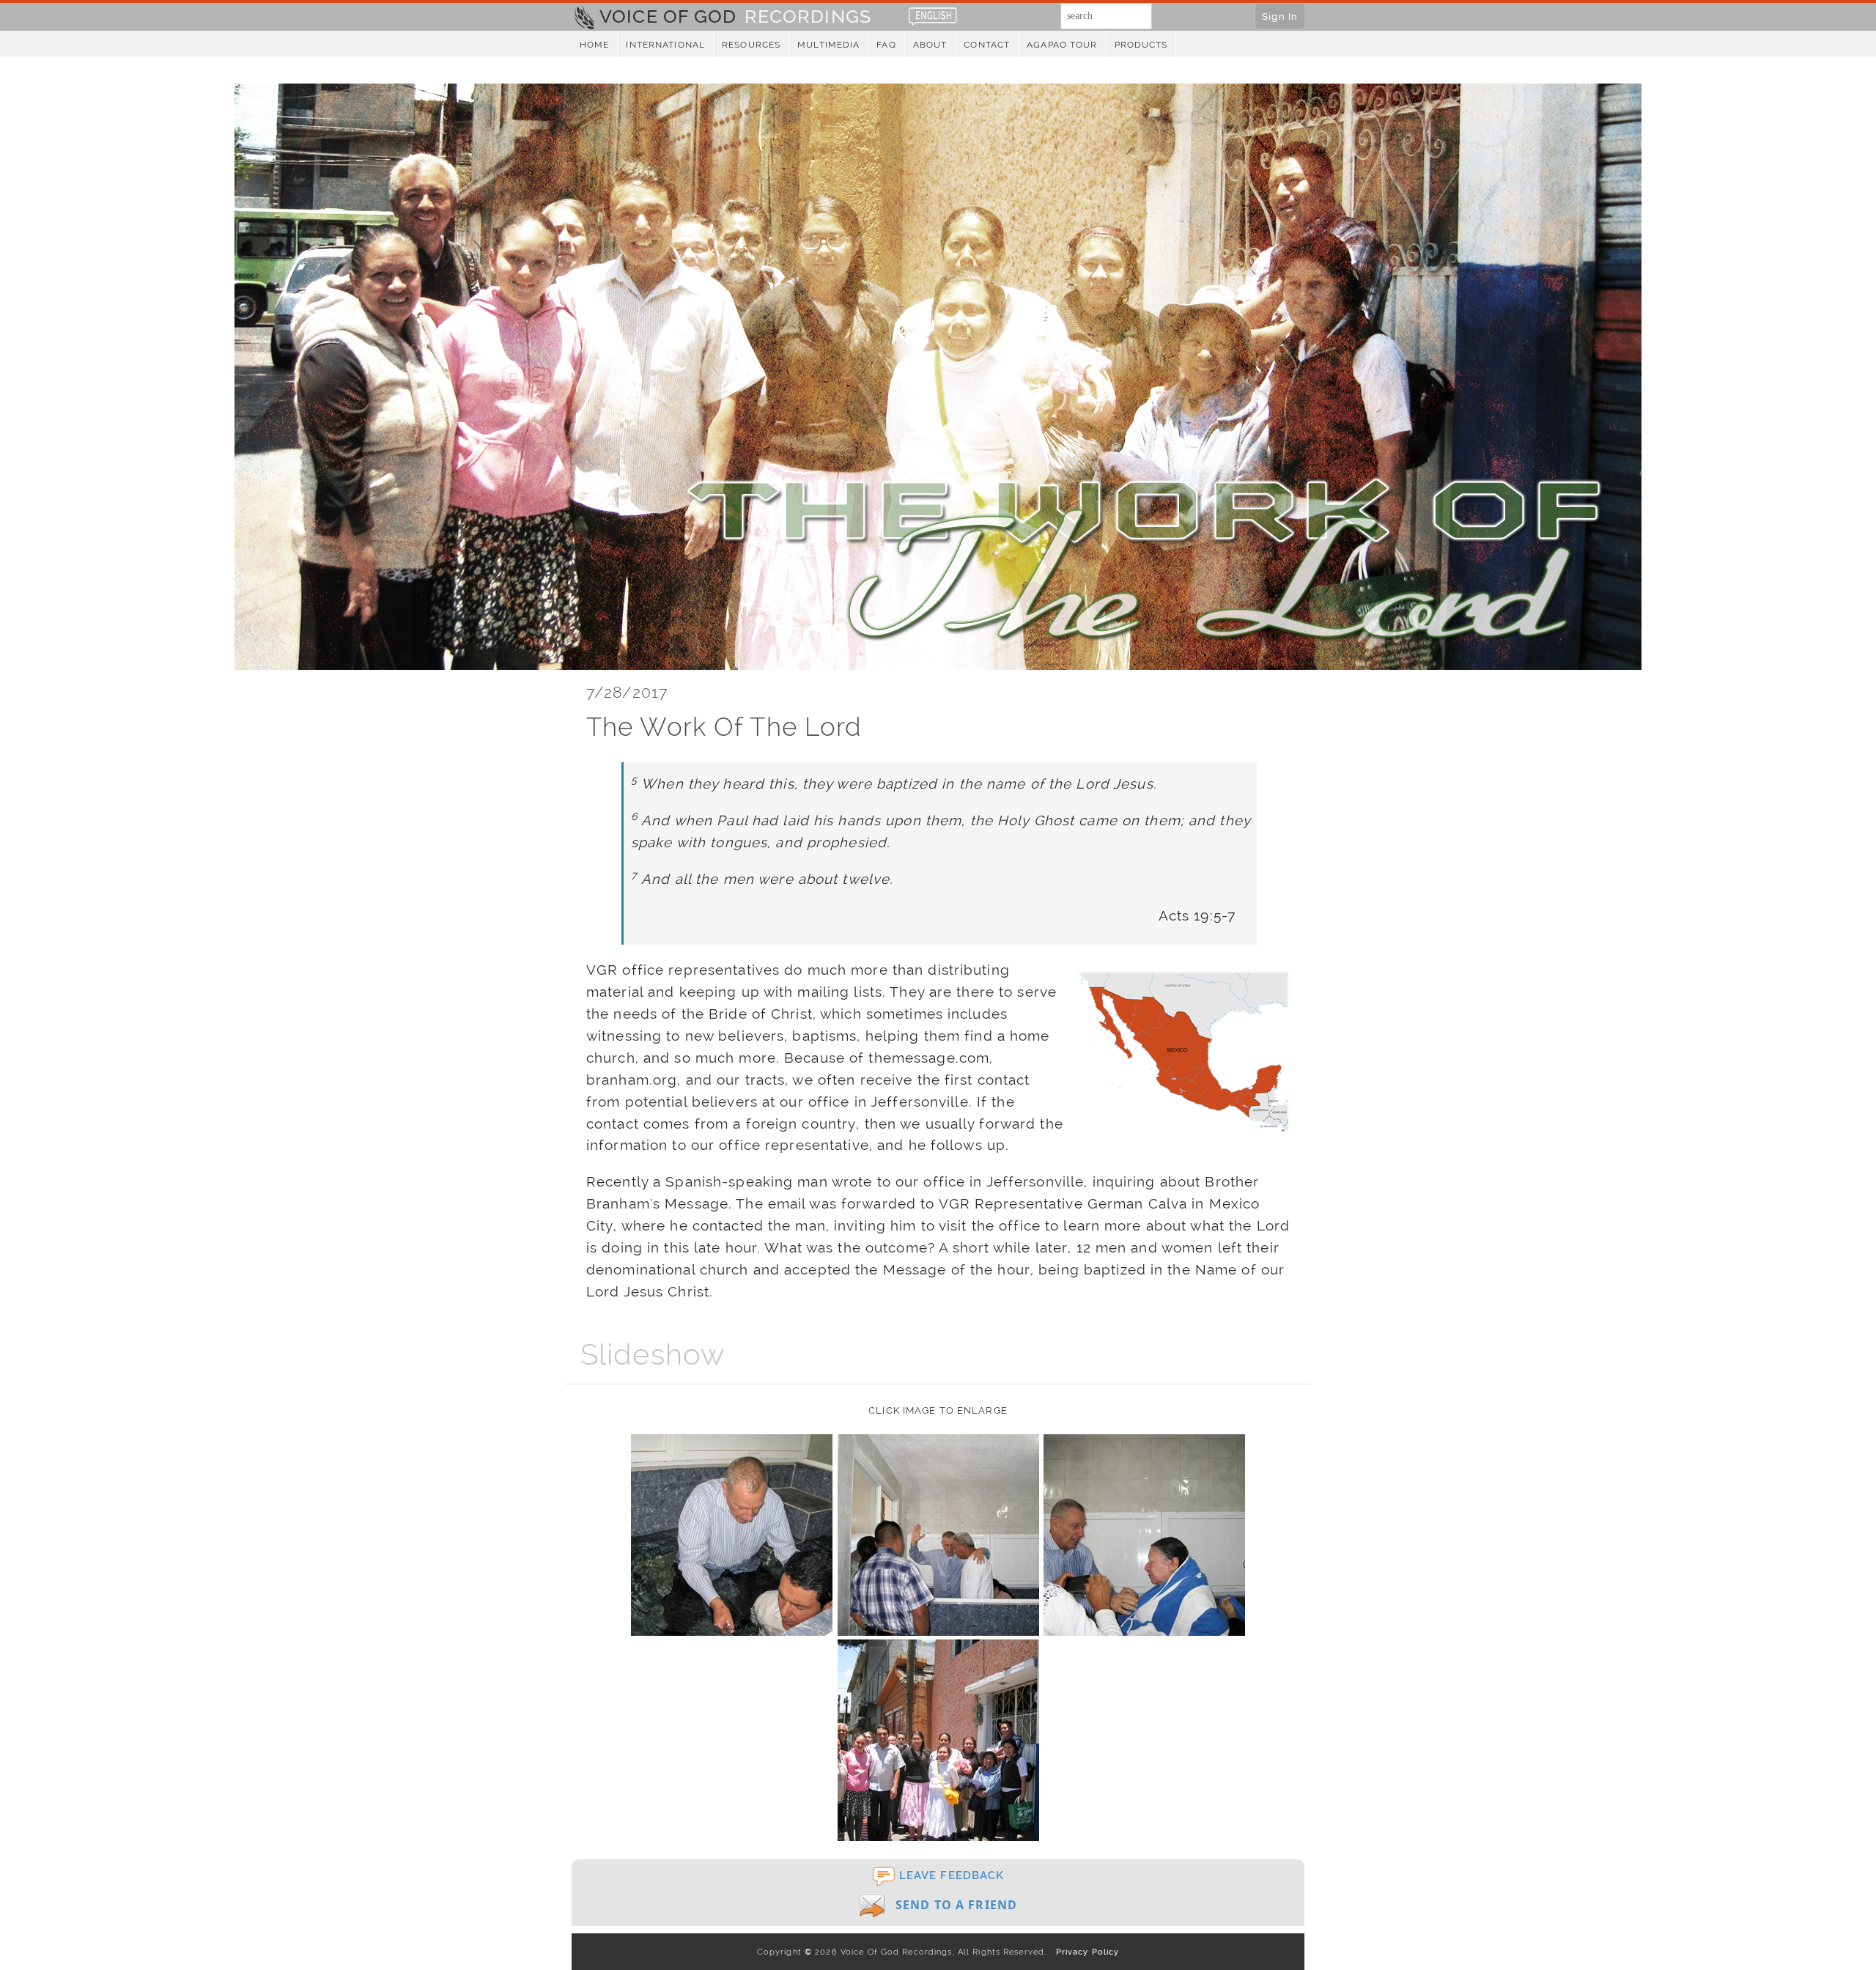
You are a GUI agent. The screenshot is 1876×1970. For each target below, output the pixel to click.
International (665, 45)
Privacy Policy (1084, 1952)
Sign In (1280, 16)
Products (1141, 45)
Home (594, 45)
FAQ (886, 45)
